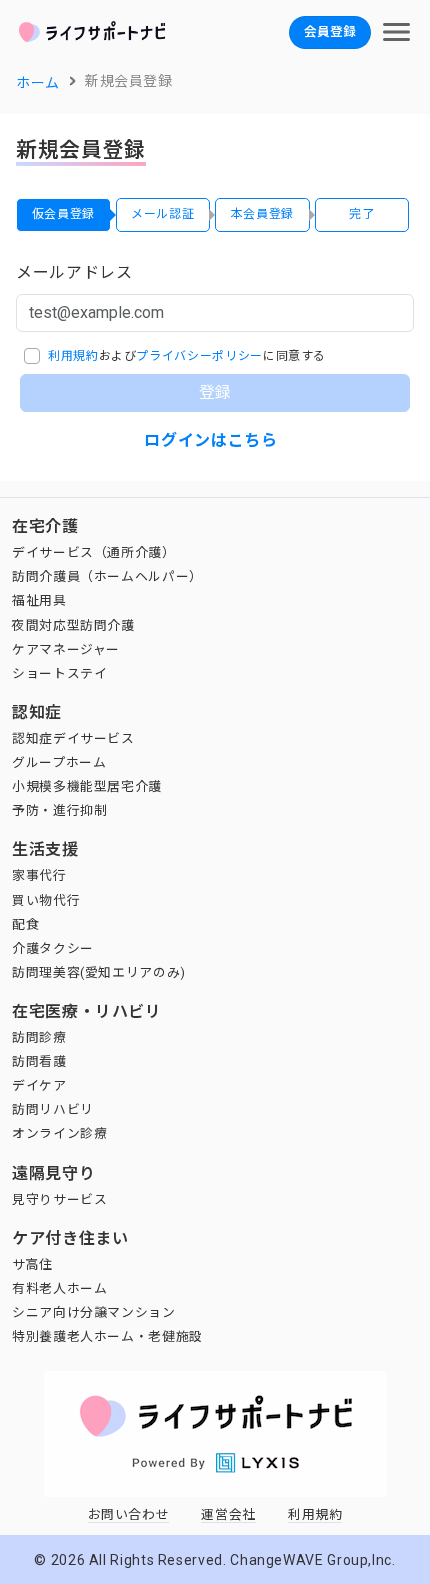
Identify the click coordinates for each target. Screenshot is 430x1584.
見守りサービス (59, 1199)
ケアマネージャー (66, 649)
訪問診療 (39, 1037)
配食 (25, 924)
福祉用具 (39, 600)
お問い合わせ (129, 1514)
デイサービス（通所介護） (94, 552)
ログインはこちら (210, 440)
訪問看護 (39, 1061)
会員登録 (330, 31)
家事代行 (39, 875)
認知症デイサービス (73, 738)
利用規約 (73, 356)
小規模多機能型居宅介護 (87, 786)
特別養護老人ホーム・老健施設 (107, 1336)
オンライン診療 (59, 1133)
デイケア (39, 1085)
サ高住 (32, 1264)
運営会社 (228, 1514)
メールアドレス (74, 272)
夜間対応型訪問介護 (73, 625)
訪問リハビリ (53, 1109)
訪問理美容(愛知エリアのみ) (99, 972)
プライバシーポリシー (199, 356)
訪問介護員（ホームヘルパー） (107, 576)
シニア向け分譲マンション (94, 1312)
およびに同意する (187, 356)
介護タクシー (53, 948)
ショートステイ (59, 673)
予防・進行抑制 (59, 810)
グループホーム (59, 762)
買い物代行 (46, 900)
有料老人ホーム (59, 1288)
